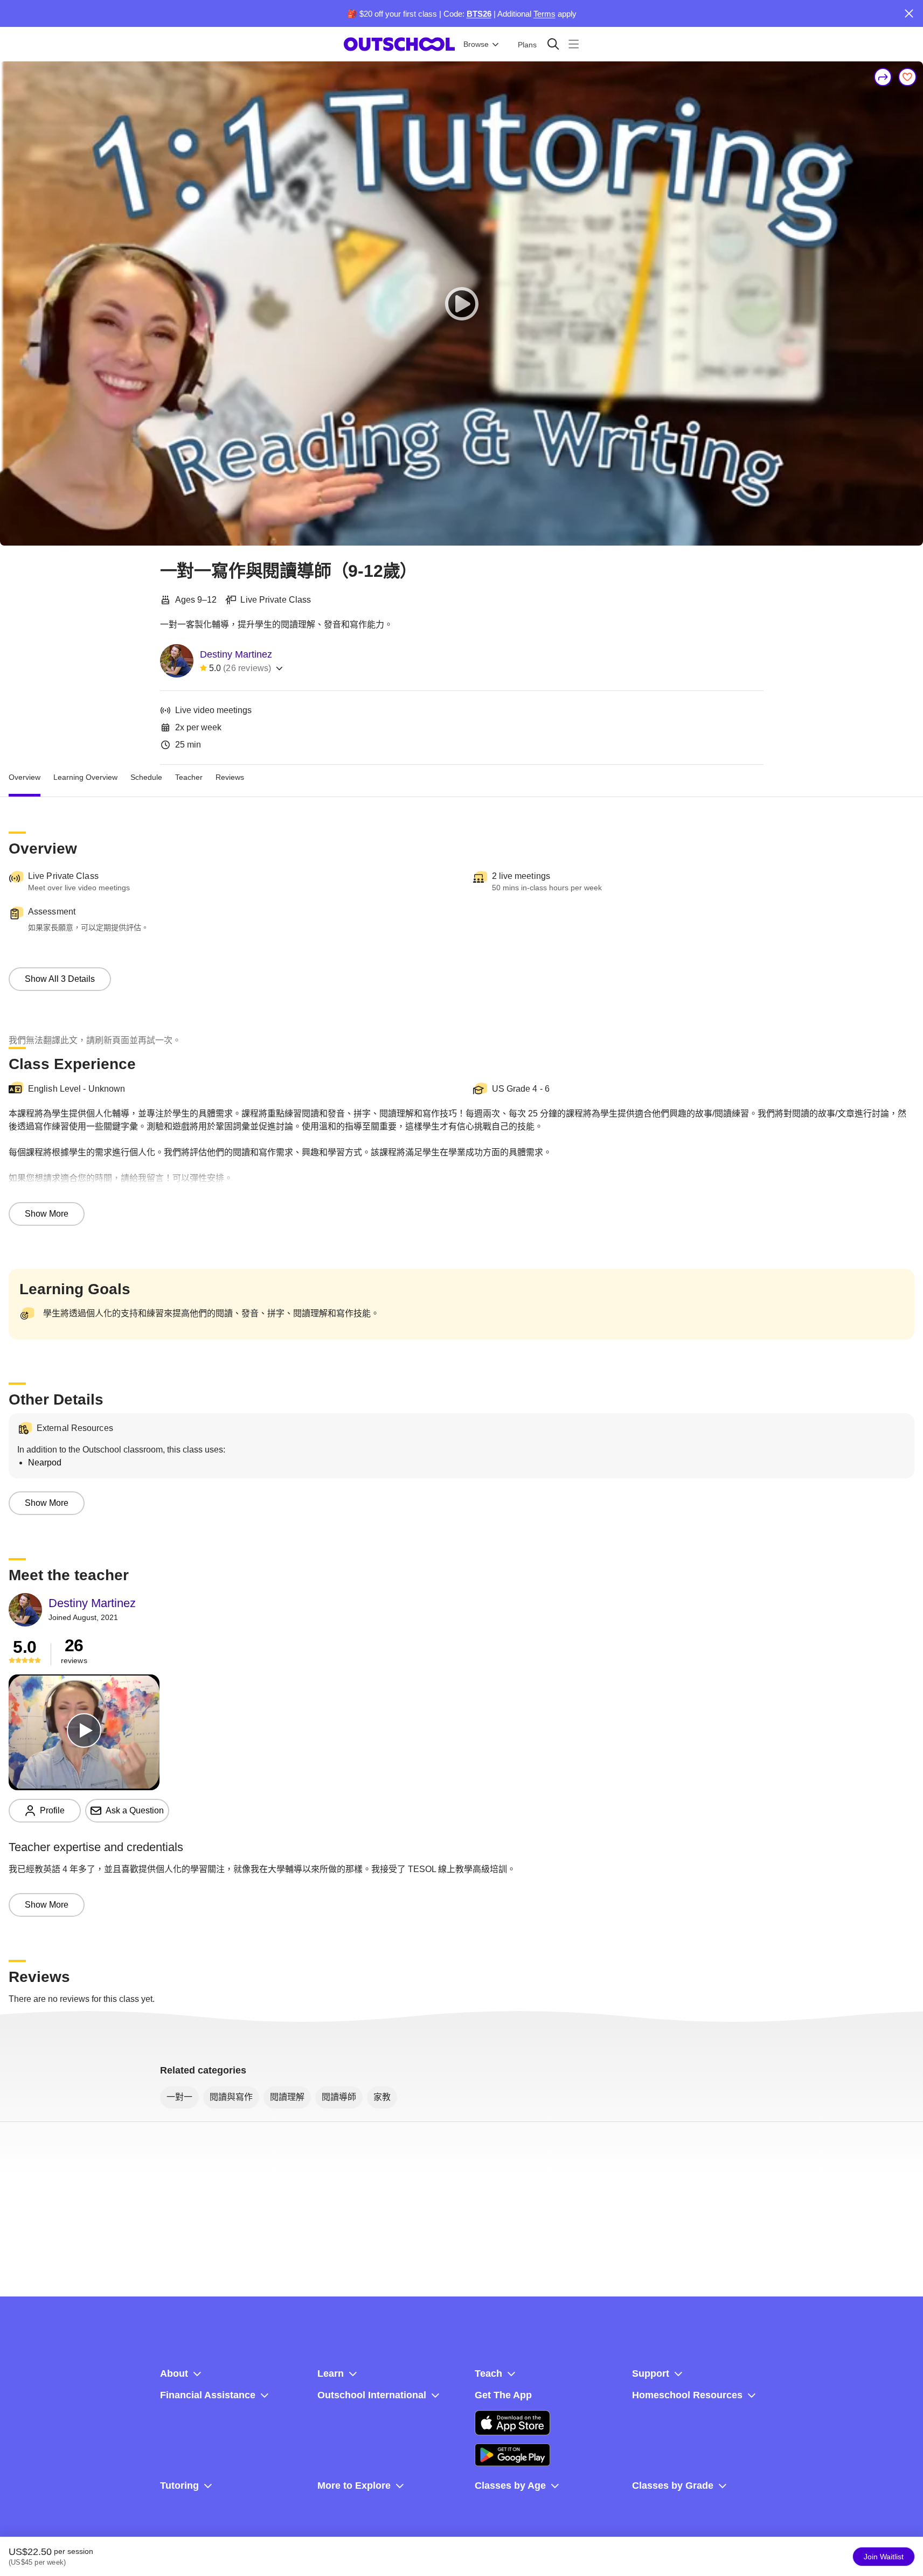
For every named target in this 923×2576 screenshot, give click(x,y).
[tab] (25, 778)
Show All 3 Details (60, 979)
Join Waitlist (884, 2557)
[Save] (907, 77)
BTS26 (479, 14)
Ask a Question (135, 1810)
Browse (476, 44)
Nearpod (45, 1462)
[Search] (553, 44)
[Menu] (574, 44)
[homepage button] (399, 44)
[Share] (883, 77)
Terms (544, 14)
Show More (47, 1214)
